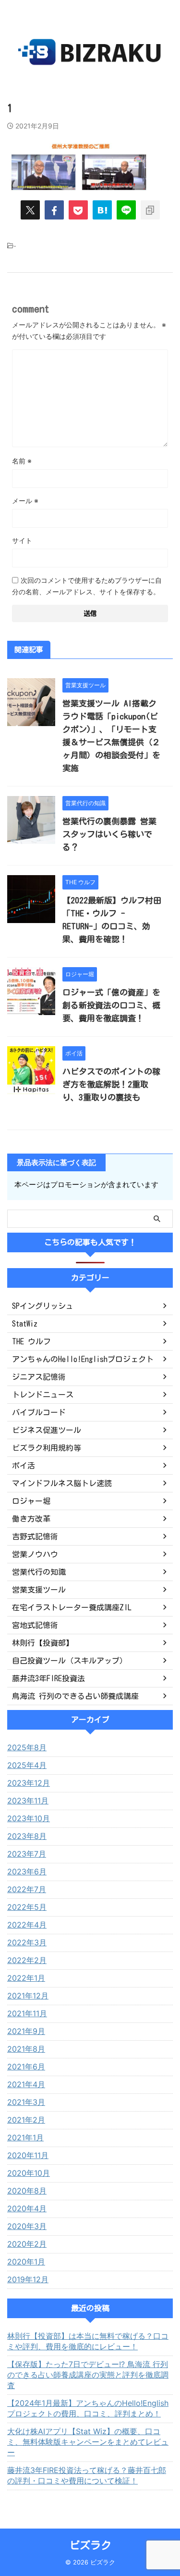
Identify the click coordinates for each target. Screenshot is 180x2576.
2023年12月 (29, 1783)
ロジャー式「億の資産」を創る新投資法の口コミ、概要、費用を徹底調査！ (111, 1005)
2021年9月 (26, 2031)
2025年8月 (27, 1747)
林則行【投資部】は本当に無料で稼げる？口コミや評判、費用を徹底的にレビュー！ (88, 2341)
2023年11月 (28, 1801)
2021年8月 (26, 2049)
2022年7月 (27, 1889)
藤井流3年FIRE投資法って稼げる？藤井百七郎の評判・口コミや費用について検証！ (87, 2475)
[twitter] (30, 210)
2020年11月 (28, 2155)
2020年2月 (27, 2244)
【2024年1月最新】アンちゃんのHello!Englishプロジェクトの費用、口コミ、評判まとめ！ (88, 2408)
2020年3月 (27, 2226)
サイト (22, 540)
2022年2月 (27, 1960)
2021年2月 (26, 2120)
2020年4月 (27, 2208)
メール (25, 501)
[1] (102, 210)
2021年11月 (27, 2013)
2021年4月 (26, 2084)
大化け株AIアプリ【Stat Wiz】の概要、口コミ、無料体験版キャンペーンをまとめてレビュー (88, 2442)
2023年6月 (27, 1871)
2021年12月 (28, 1996)
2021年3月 (26, 2102)
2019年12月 (28, 2279)
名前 (22, 461)
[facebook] (54, 210)
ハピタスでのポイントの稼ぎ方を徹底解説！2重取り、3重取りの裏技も (111, 1084)
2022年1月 (26, 1978)
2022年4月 (27, 1925)
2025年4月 (27, 1765)
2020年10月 (29, 2173)
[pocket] (78, 210)
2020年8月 (27, 2191)
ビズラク (90, 2545)
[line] (126, 210)
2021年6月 (26, 2067)
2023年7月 (27, 1854)
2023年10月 (29, 1818)
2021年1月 (25, 2137)
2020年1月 (26, 2262)
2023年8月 (27, 1836)
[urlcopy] (150, 210)
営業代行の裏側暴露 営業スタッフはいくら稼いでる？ (109, 834)
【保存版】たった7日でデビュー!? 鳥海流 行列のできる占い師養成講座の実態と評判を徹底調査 (88, 2375)
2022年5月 (27, 1907)
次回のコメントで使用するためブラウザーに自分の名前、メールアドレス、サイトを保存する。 (87, 586)
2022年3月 (27, 1942)
